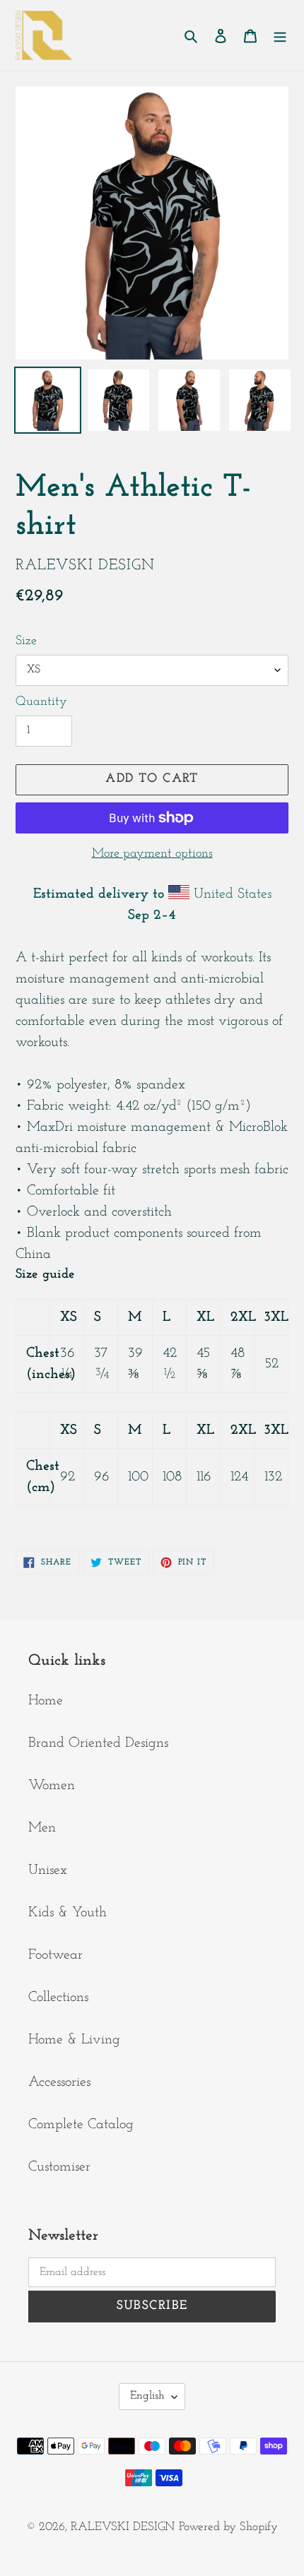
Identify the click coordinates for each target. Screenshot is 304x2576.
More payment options (152, 854)
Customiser (59, 2167)
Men (42, 1828)
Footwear (55, 1955)
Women (52, 1786)
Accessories (59, 2082)
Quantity (41, 702)
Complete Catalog (81, 2125)
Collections (58, 1998)
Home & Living (74, 2040)
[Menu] (280, 35)
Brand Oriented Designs (98, 1743)
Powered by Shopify (228, 2527)
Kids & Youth (68, 1913)
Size (26, 641)
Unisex (48, 1870)
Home (46, 1701)
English (147, 2396)
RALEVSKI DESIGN (123, 2527)
